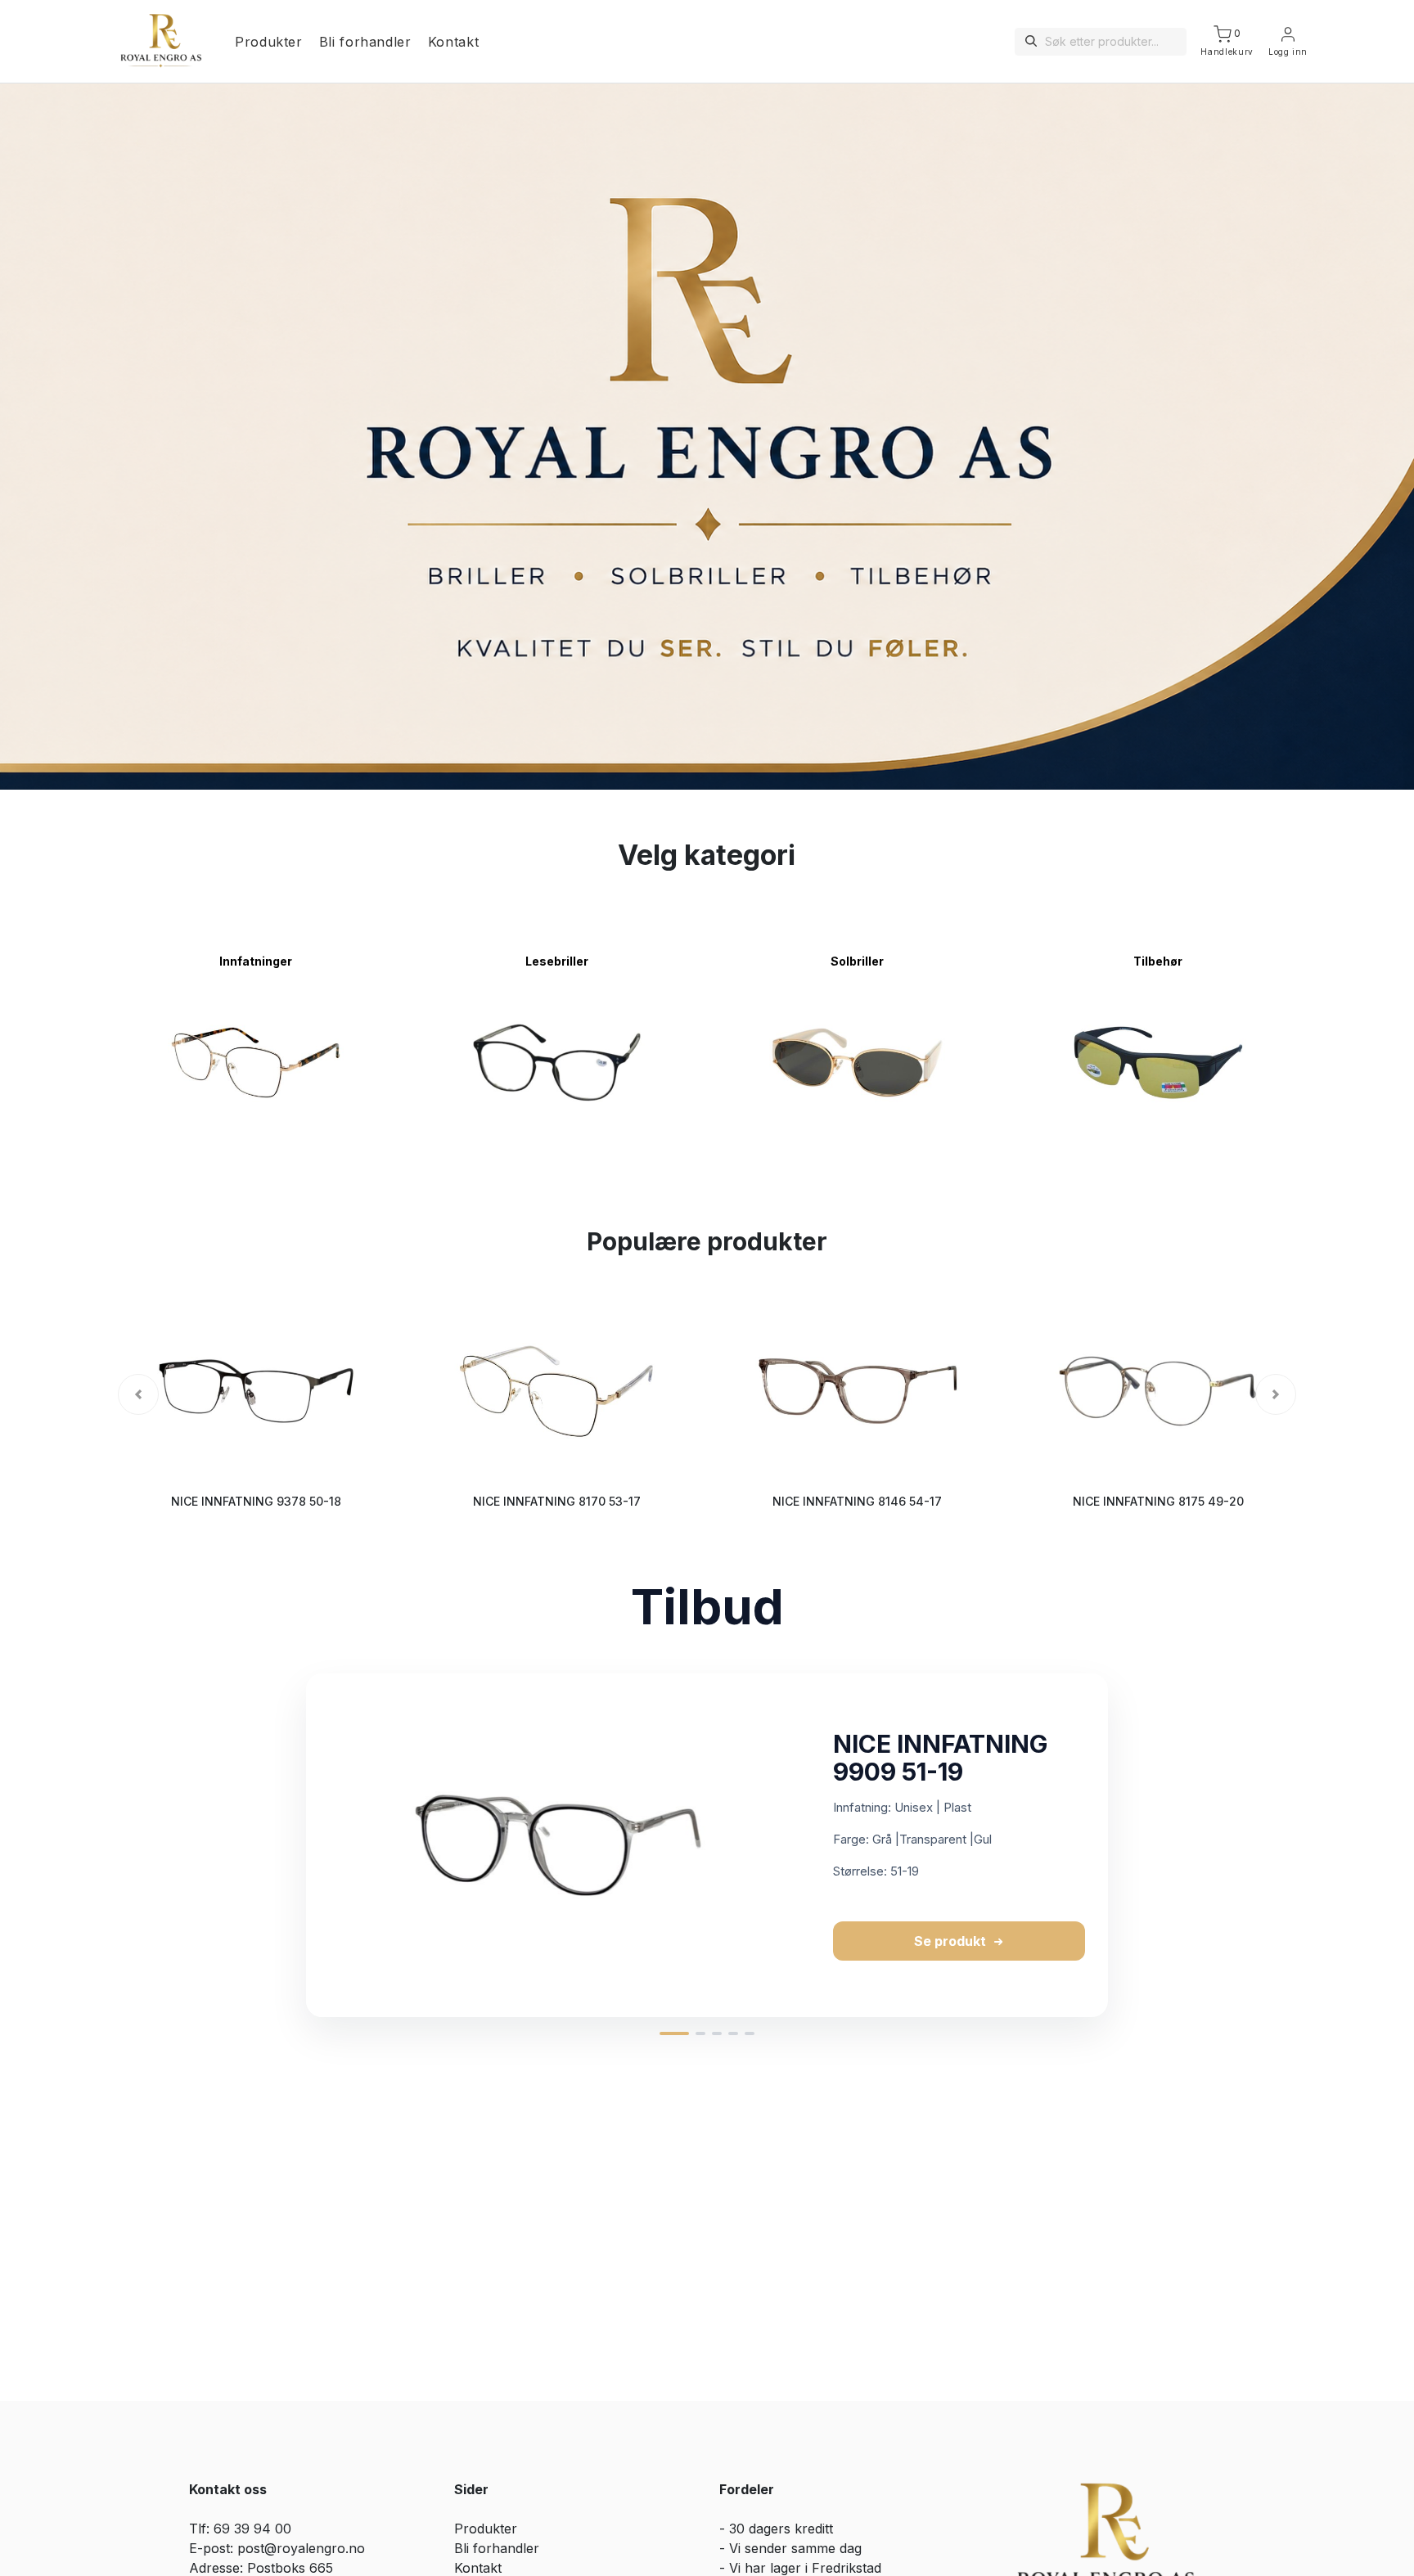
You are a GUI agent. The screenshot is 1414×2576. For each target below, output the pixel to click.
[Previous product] (289, 1845)
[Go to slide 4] (733, 2033)
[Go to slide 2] (700, 2033)
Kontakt (453, 42)
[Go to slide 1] (674, 2033)
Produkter (269, 42)
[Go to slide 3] (717, 2033)
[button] (138, 1394)
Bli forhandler (365, 42)
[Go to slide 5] (750, 2033)
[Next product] (1125, 1845)
